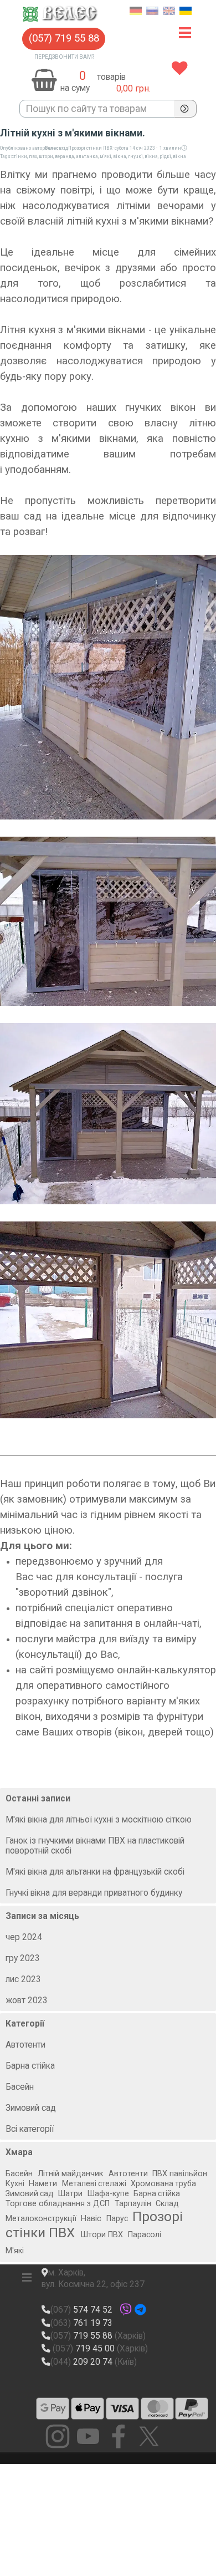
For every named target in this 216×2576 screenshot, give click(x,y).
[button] (64, 39)
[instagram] (58, 2436)
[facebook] (119, 2436)
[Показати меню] (185, 33)
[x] (149, 2436)
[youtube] (88, 2436)
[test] (53, 2409)
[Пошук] (185, 109)
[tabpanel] (125, 77)
